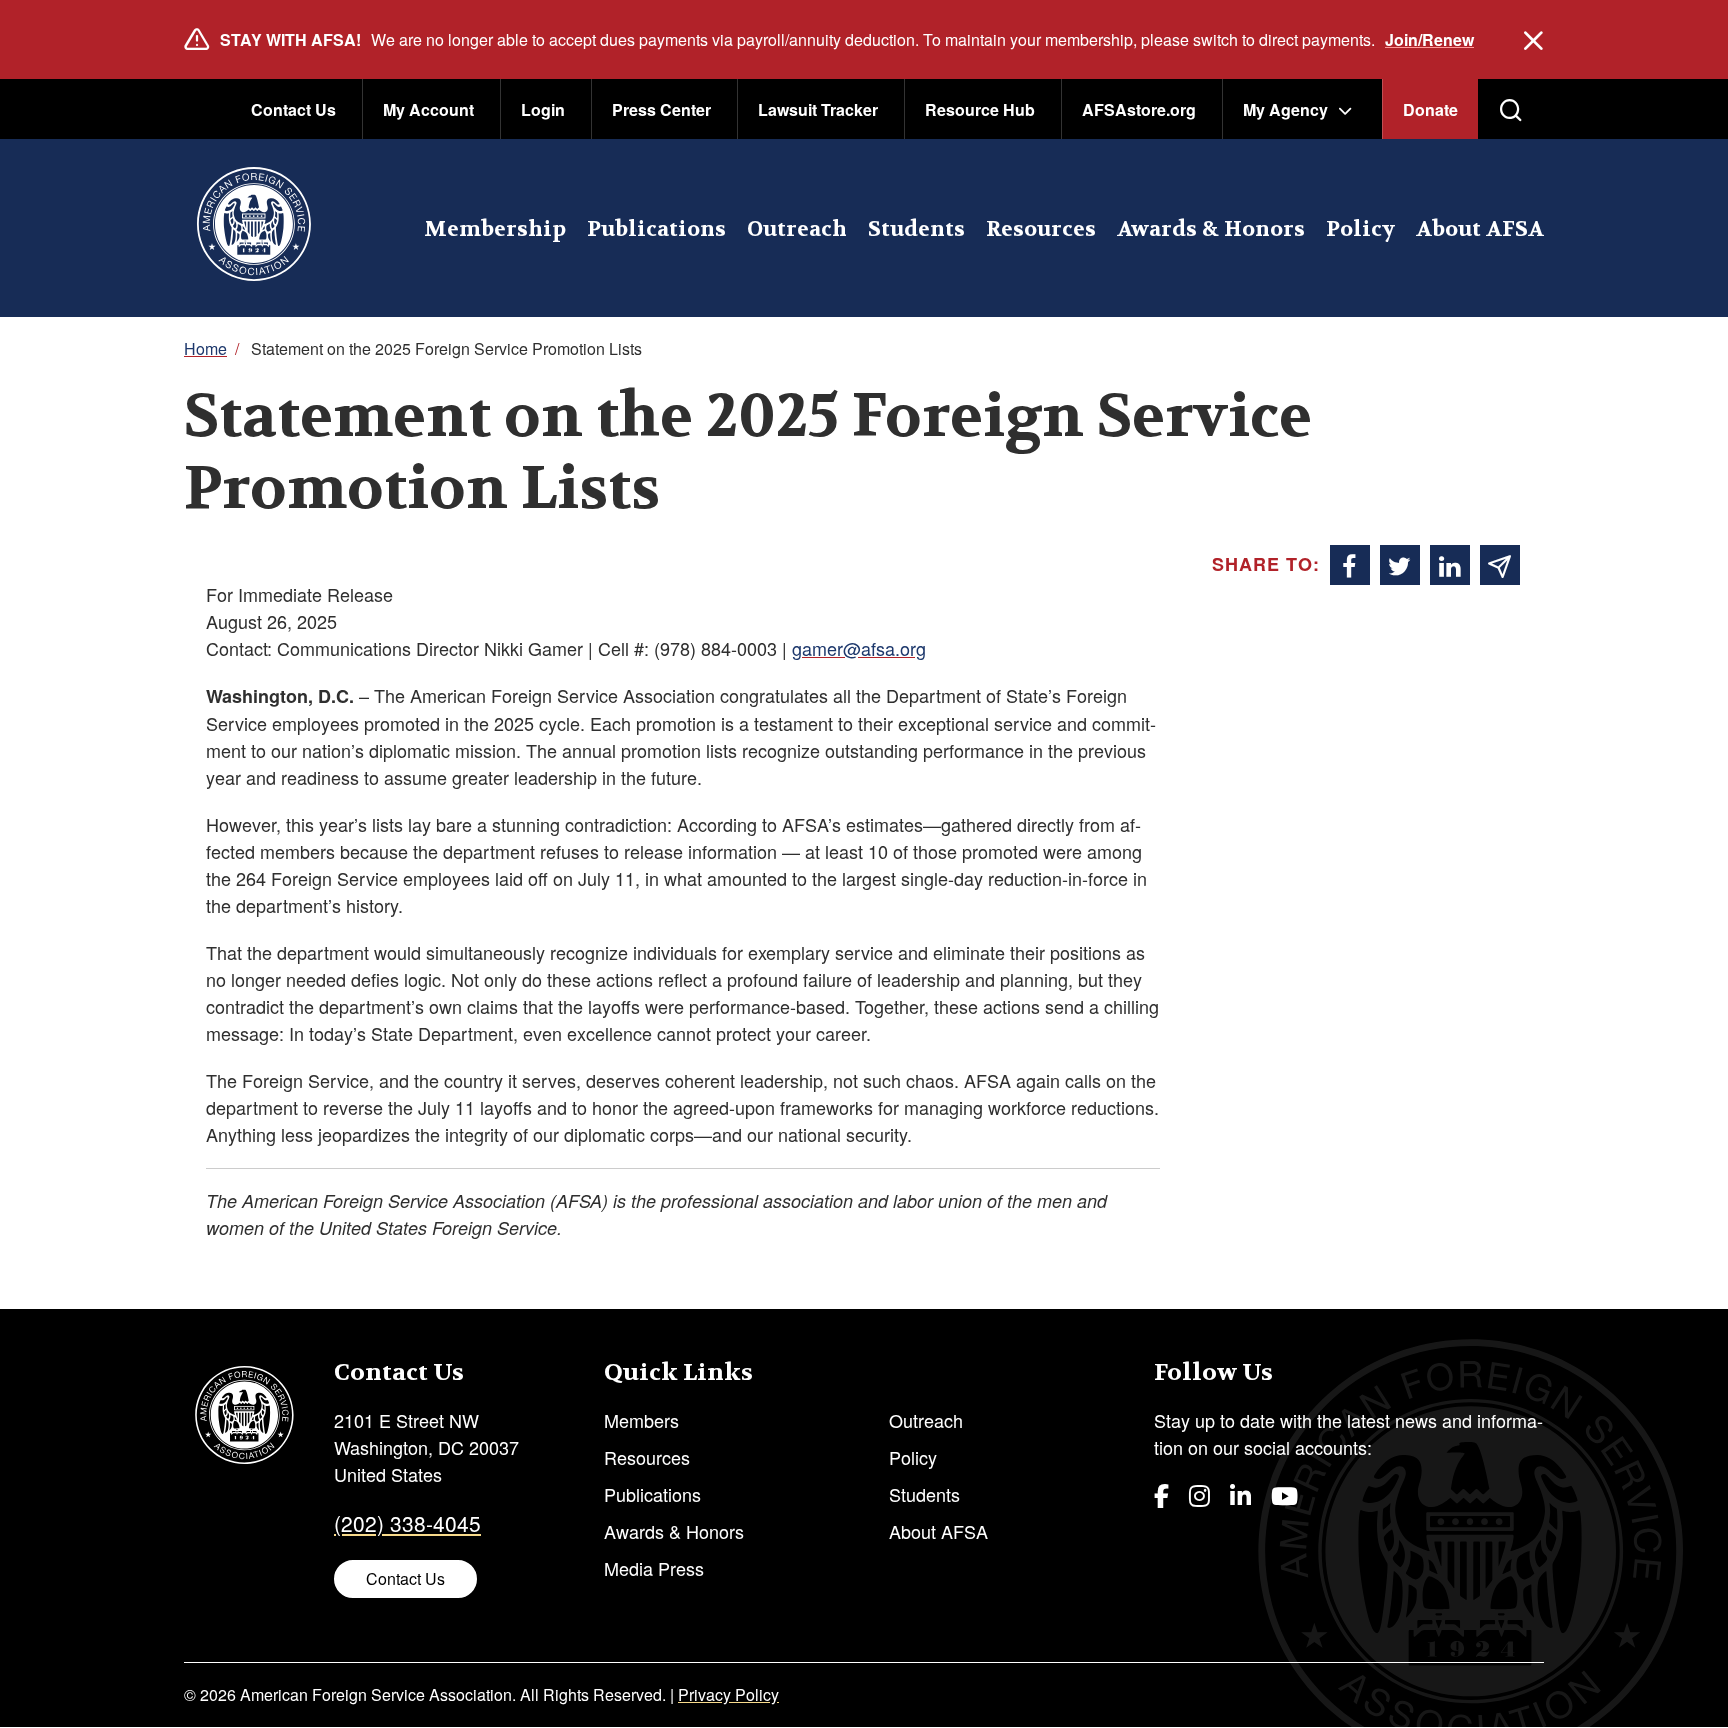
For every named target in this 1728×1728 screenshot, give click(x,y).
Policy (1360, 229)
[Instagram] (1199, 1494)
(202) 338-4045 (407, 1523)
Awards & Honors (1211, 229)
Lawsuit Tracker (818, 109)
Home (205, 348)
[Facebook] (1161, 1494)
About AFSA (1480, 229)
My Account (428, 109)
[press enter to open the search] (1511, 110)
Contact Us (293, 109)
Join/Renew (1429, 39)
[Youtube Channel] (1284, 1494)
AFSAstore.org (1139, 109)
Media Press (654, 1568)
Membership (495, 229)
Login (543, 109)
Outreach (797, 229)
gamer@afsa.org (859, 648)
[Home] (253, 228)
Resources (1041, 229)
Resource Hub (980, 109)
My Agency (1285, 109)
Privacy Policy (728, 1694)
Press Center (661, 109)
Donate (1430, 109)
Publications (656, 229)
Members (641, 1420)
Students (916, 229)
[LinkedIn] (1240, 1494)
